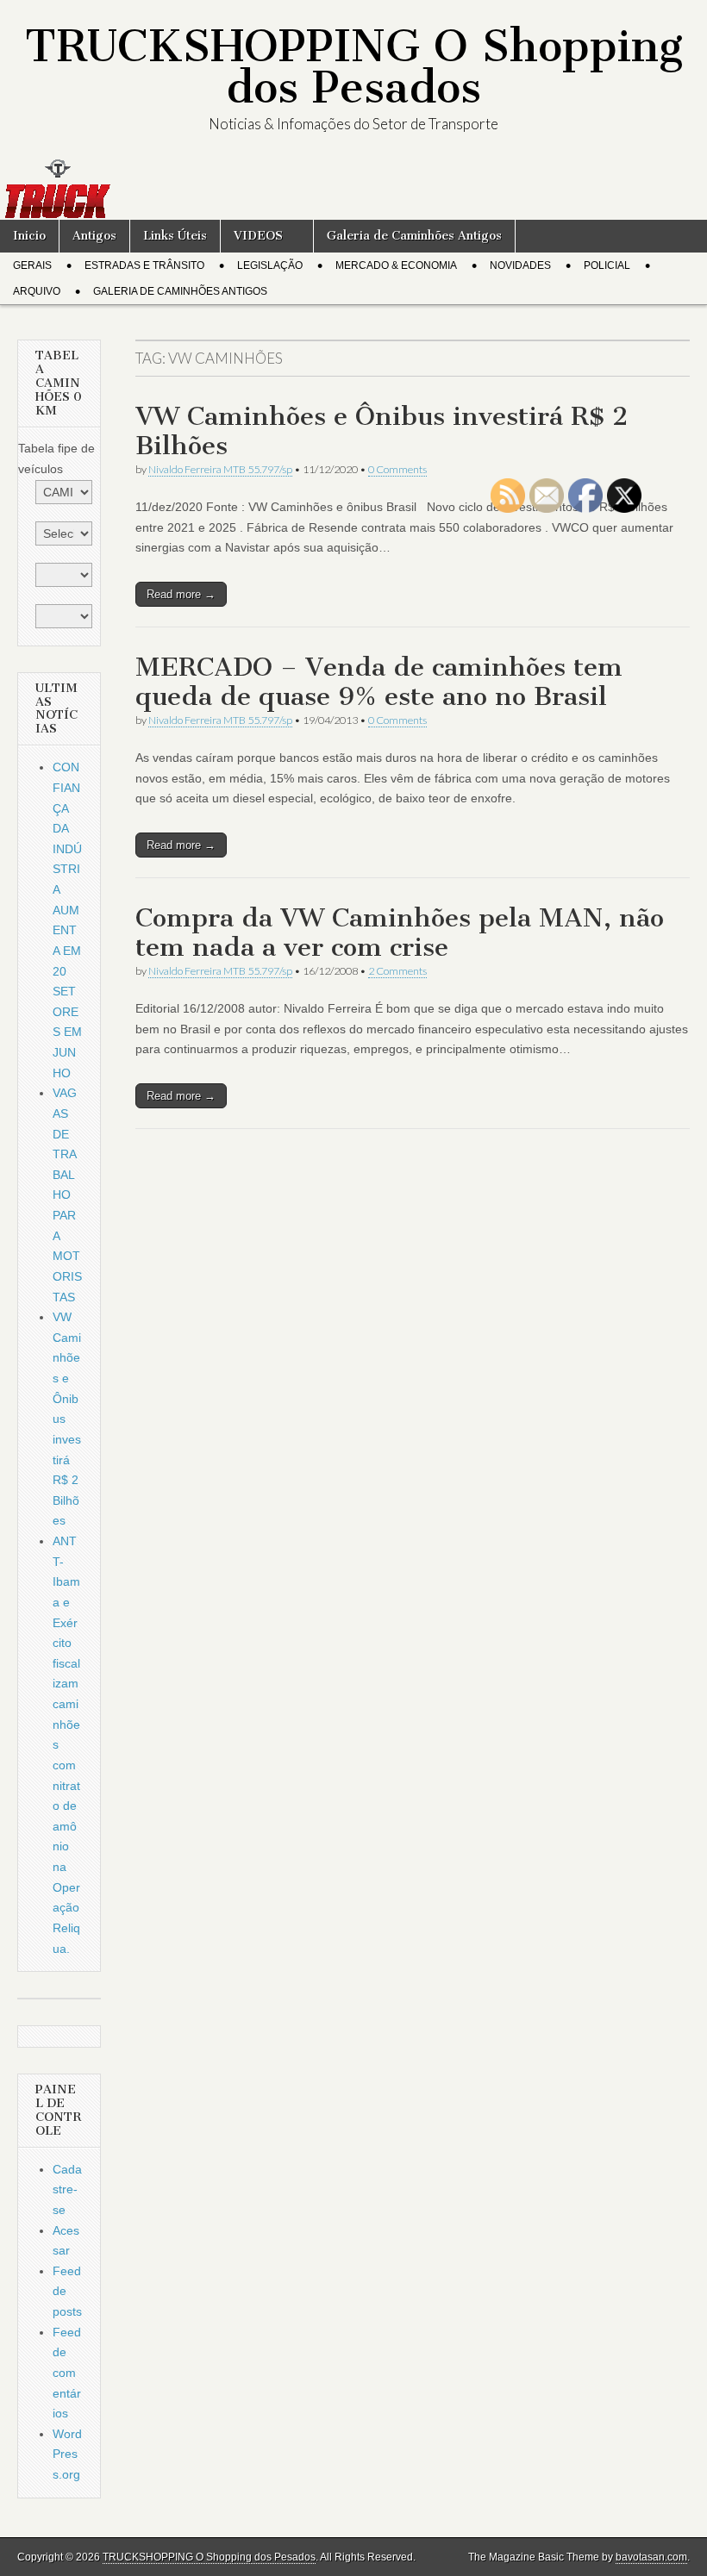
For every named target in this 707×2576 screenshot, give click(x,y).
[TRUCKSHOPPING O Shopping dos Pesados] (353, 189)
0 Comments (397, 469)
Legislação (270, 265)
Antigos (94, 236)
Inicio (29, 236)
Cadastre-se (67, 2189)
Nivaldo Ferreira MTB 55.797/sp (220, 469)
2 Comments (397, 971)
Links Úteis (175, 236)
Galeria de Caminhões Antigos (414, 236)
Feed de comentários (67, 2373)
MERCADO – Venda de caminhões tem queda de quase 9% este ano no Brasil (379, 682)
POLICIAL (607, 265)
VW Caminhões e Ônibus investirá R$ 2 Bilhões (382, 431)
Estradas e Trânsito (144, 265)
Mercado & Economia (396, 265)
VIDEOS (258, 236)
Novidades (520, 265)
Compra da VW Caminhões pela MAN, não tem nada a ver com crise (400, 932)
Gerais (32, 265)
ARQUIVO (37, 291)
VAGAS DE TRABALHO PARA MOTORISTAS (67, 1194)
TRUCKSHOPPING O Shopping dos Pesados (354, 67)
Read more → (181, 594)
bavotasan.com (651, 2557)
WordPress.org (67, 2454)
